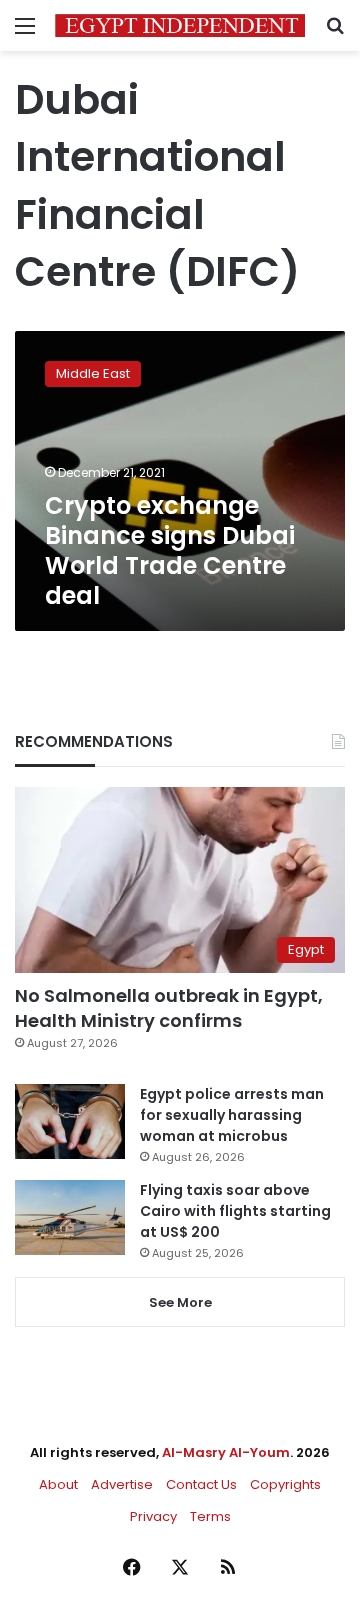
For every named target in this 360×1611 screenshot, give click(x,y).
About (58, 1484)
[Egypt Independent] (180, 25)
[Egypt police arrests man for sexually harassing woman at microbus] (70, 1121)
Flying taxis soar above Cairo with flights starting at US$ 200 (235, 1211)
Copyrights (285, 1484)
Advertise (122, 1484)
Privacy (153, 1516)
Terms (210, 1516)
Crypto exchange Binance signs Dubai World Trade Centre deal (170, 550)
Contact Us (201, 1484)
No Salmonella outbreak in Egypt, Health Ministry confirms (169, 1008)
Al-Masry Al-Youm (226, 1452)
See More (180, 1302)
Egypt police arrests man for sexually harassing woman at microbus (232, 1115)
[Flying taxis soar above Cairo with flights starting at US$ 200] (70, 1217)
